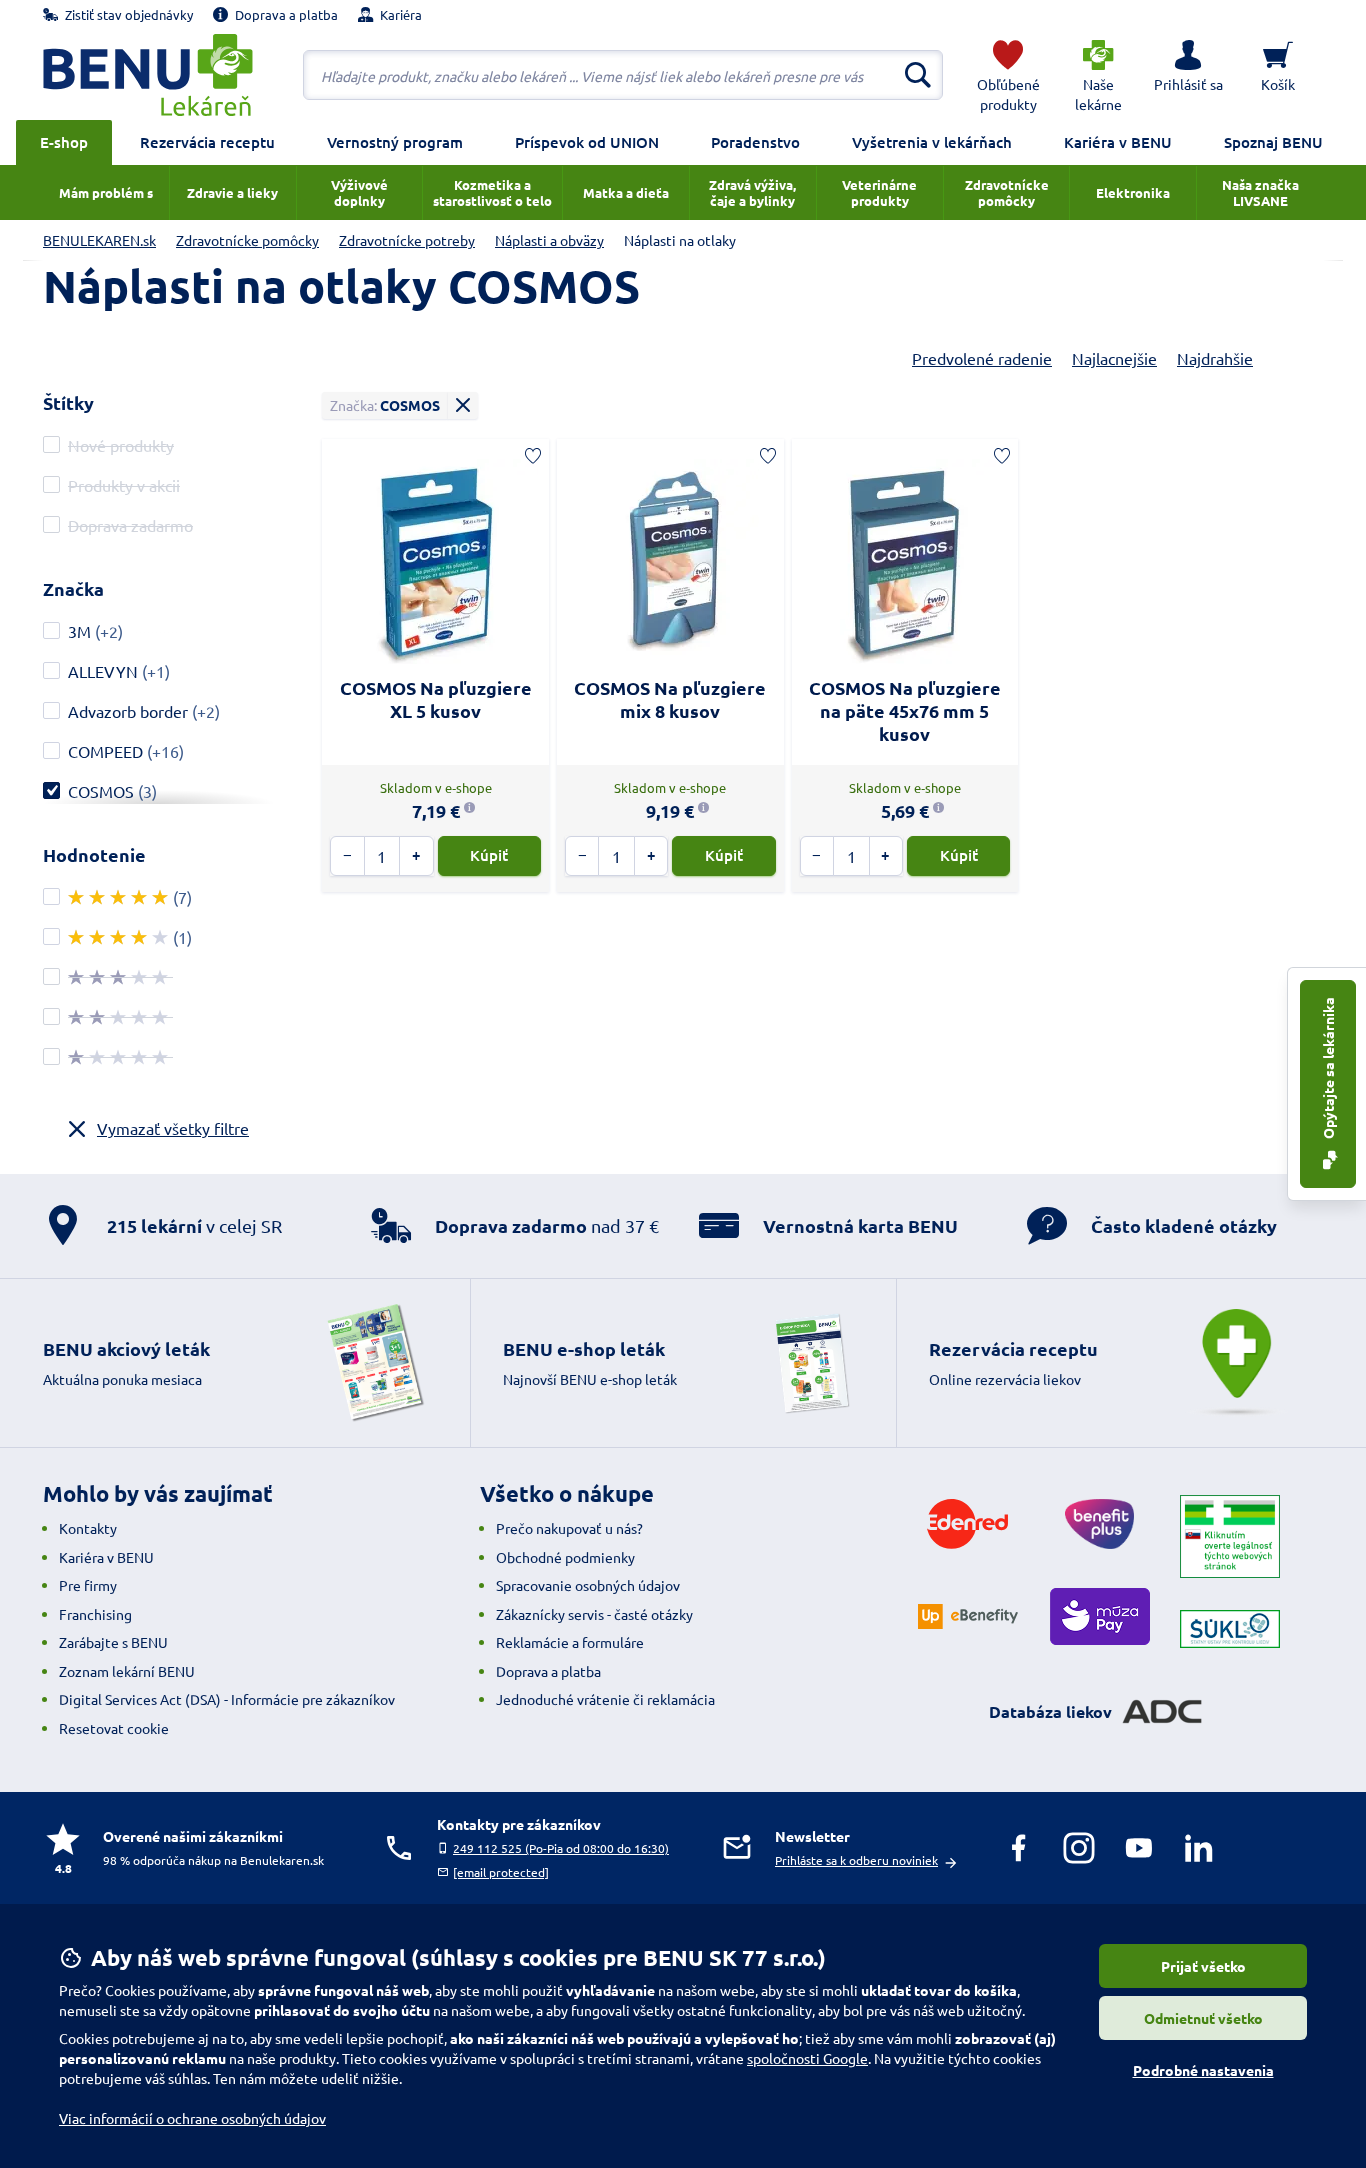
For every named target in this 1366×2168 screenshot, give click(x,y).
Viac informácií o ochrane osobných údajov (192, 2118)
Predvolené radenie (982, 358)
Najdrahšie (1215, 358)
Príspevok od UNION (587, 142)
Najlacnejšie (1114, 358)
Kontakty (88, 1528)
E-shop (64, 142)
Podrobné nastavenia (1203, 2070)
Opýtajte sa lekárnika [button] (1328, 1069)
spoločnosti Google (807, 2058)
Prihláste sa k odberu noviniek (856, 1860)
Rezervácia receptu (207, 142)
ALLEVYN (103, 671)
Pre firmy (88, 1585)
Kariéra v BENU (1118, 142)
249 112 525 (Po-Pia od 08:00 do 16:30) (561, 1848)
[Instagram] (1079, 1848)
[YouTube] (1139, 1848)
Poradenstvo (755, 142)
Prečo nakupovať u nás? (569, 1528)
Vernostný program (395, 142)
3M (79, 631)
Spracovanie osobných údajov (588, 1585)
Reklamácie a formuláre (570, 1642)
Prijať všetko (1203, 1966)
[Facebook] (1019, 1848)
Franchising (95, 1614)
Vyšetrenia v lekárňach (932, 142)
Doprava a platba (548, 1671)
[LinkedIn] (1199, 1848)
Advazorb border (128, 711)
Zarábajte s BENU (113, 1642)
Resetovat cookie (114, 1728)
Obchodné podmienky (565, 1557)
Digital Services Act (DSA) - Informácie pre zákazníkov (227, 1699)
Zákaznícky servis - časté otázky (594, 1614)
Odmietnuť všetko (1203, 2018)
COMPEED (105, 751)
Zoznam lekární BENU (127, 1671)
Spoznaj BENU (1273, 142)
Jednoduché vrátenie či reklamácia (605, 1699)
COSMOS (101, 791)
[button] (1188, 75)
